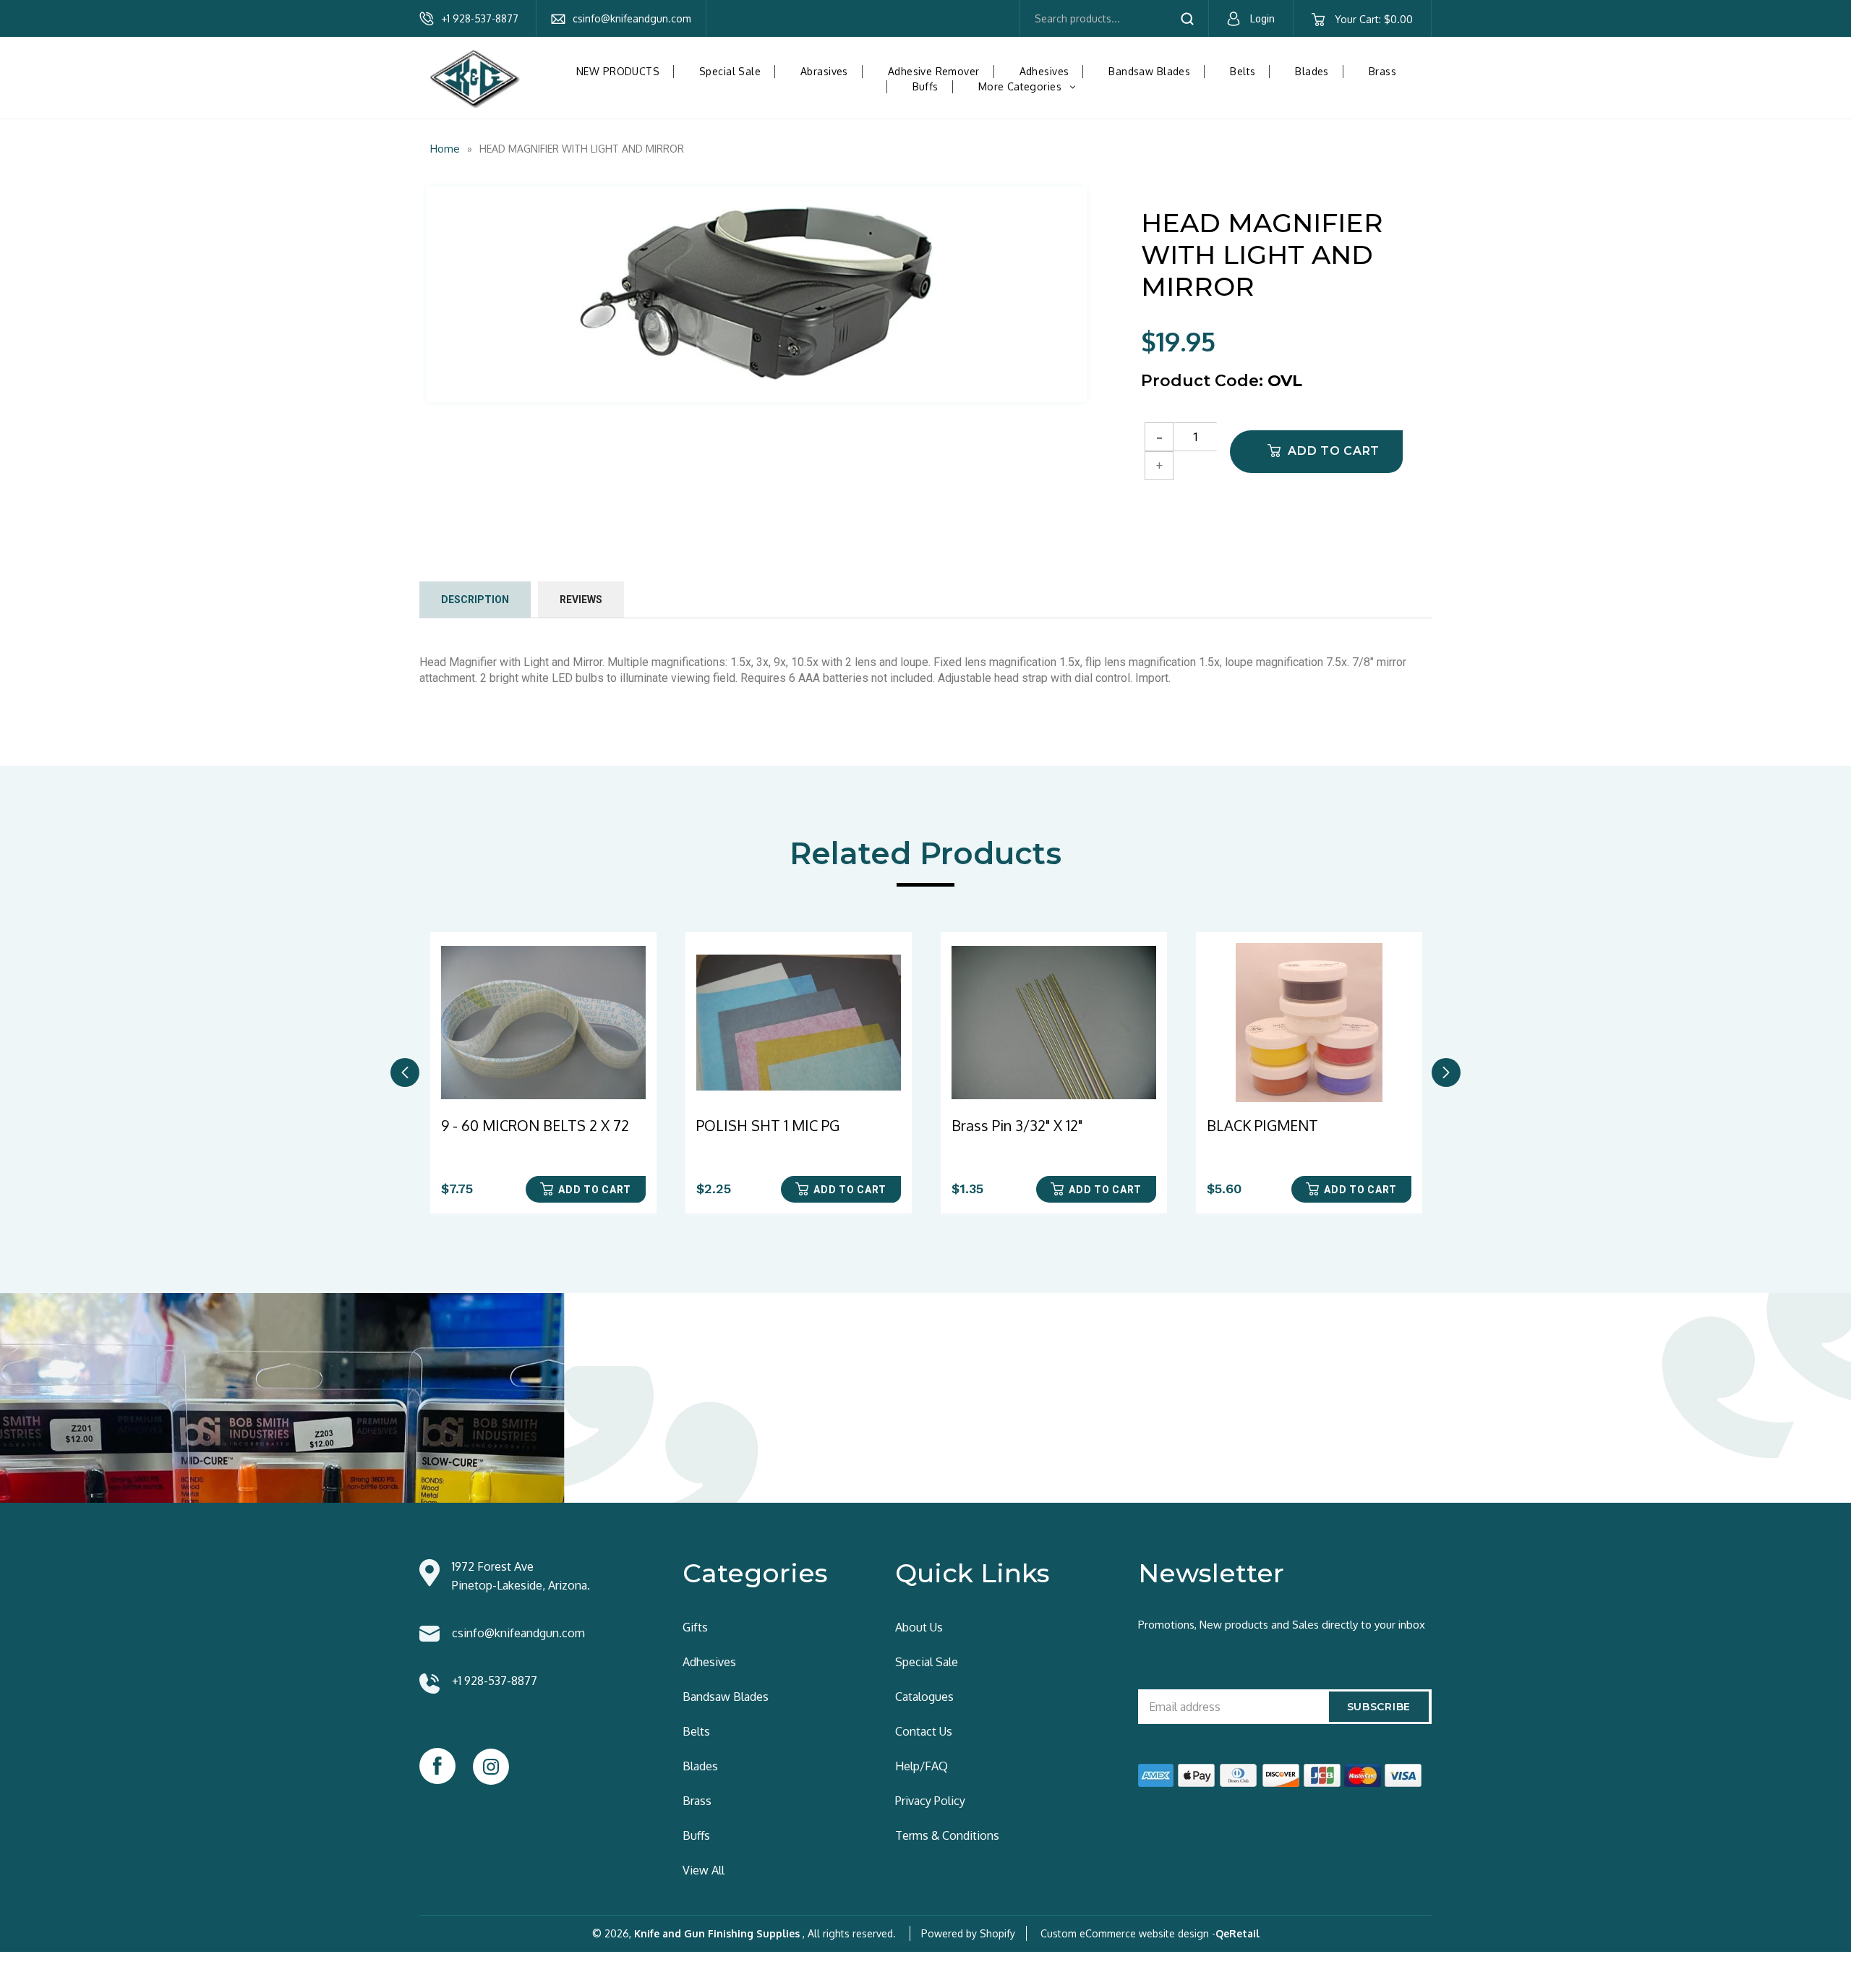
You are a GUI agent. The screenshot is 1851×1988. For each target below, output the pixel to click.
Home (445, 149)
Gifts (695, 1627)
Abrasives (824, 71)
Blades (1312, 71)
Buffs (925, 86)
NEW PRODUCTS (618, 71)
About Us (919, 1627)
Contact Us (924, 1731)
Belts (1243, 71)
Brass (1382, 71)
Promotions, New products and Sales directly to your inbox (1282, 1625)
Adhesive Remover (934, 71)
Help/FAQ (922, 1766)
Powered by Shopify (968, 1933)
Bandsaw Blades (1149, 71)
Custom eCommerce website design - (1128, 1933)
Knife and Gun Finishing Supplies (717, 1933)
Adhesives (1044, 71)
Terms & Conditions (947, 1835)
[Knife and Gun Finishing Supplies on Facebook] (437, 1766)
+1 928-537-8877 (480, 18)
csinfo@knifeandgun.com (632, 18)
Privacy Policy (930, 1801)
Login (1262, 19)
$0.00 (1373, 19)
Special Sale (730, 71)
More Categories (1033, 86)
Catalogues (924, 1697)
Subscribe (1379, 1707)
